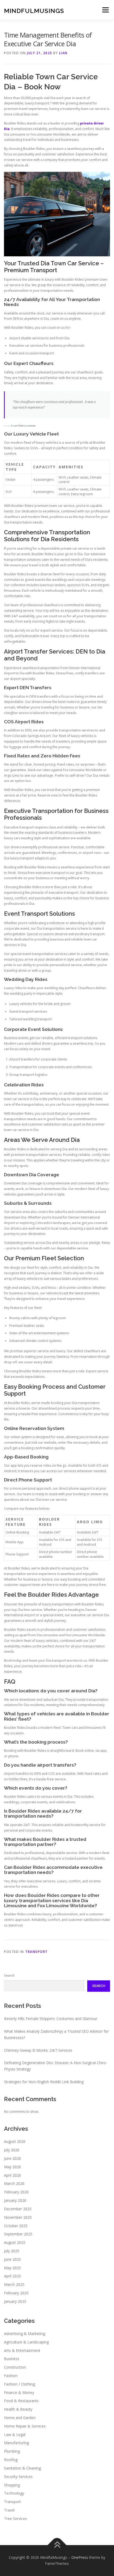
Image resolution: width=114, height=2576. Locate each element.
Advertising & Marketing (25, 2334)
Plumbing (12, 2451)
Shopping (12, 2485)
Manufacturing (16, 2443)
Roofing (11, 2460)
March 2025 (14, 2284)
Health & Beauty (18, 2409)
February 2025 (16, 2293)
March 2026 (14, 2183)
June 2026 (12, 2158)
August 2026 (15, 2141)
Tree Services (16, 2519)
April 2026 (12, 2175)
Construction (15, 2367)
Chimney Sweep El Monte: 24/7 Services (38, 2050)
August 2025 (15, 2242)
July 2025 (12, 2251)
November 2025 (18, 2217)
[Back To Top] (57, 2545)
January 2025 (15, 2301)
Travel (9, 2510)
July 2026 (12, 2150)
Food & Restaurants (21, 2401)
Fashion (11, 2376)
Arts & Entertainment (22, 2350)
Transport (36, 1952)
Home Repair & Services (25, 2426)
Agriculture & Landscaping (26, 2342)
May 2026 (12, 2167)
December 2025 (18, 2209)
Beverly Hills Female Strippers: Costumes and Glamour (51, 2019)
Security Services (18, 2477)
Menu (105, 10)
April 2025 (12, 2276)
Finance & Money (19, 2392)
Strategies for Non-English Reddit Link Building (44, 2082)
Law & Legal (15, 2434)
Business (12, 2359)
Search (9, 1975)
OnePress (80, 2557)
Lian (63, 53)
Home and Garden (20, 2418)
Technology (14, 2493)
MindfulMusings (34, 10)
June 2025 (12, 2259)
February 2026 (16, 2192)
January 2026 (15, 2200)
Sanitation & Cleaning (22, 2468)
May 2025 (12, 2268)
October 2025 (16, 2226)
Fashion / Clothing (19, 2384)
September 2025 (18, 2234)
